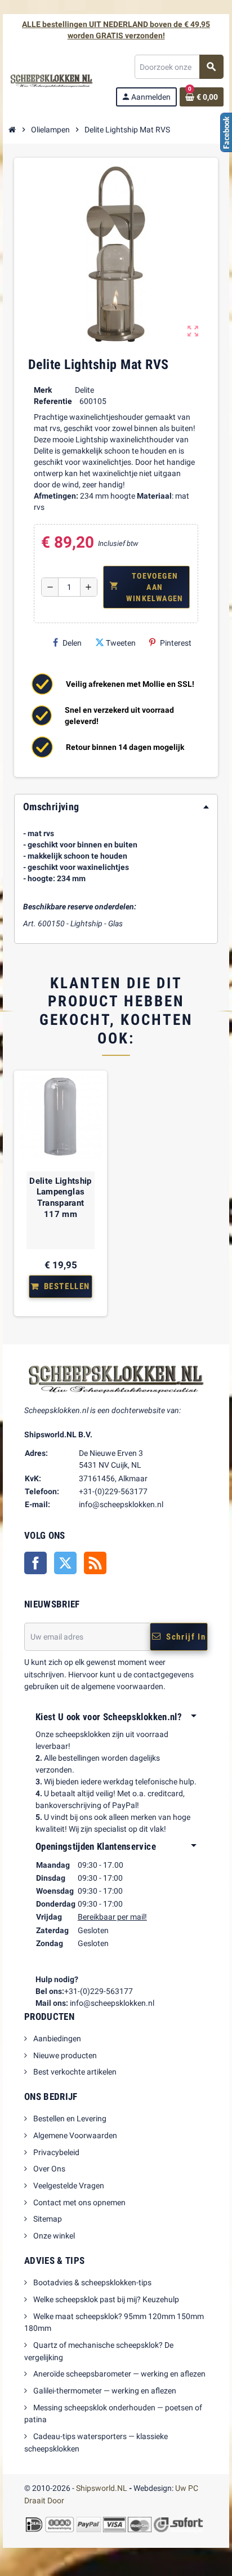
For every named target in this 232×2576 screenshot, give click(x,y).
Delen (72, 643)
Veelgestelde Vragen (68, 2186)
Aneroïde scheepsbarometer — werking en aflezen (119, 2374)
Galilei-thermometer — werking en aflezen (104, 2391)
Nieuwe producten (64, 2055)
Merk (43, 390)
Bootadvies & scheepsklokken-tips (92, 2282)
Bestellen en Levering (69, 2118)
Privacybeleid (55, 2152)
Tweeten (121, 643)
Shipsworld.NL (102, 2488)
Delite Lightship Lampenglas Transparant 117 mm (60, 1198)
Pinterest (176, 643)
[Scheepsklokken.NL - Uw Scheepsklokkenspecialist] (52, 80)
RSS (95, 1563)
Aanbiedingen (56, 2038)
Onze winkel (53, 2236)
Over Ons (48, 2169)
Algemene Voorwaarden (74, 2135)
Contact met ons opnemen (79, 2202)
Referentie (53, 401)
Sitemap (47, 2219)
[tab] (116, 807)
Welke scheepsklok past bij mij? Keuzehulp (105, 2299)
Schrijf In (186, 1637)
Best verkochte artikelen (74, 2072)
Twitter (65, 1563)
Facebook (35, 1563)
